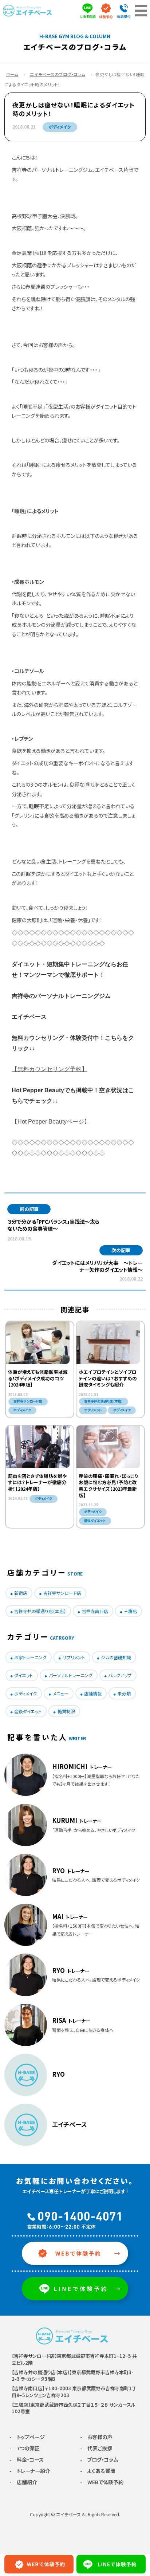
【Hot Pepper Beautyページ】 (51, 1122)
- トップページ (27, 2437)
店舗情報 (93, 1693)
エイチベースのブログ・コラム (58, 74)
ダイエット (23, 1675)
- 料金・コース (27, 2459)
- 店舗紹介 (23, 2482)
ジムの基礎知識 (116, 1657)
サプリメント (74, 1657)
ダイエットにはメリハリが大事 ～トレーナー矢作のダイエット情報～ (97, 1266)
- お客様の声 (96, 2437)
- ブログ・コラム (99, 2459)
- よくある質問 (98, 2471)
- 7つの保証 (24, 2448)
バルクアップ (120, 1675)
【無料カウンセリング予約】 (50, 1069)
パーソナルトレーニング (71, 1675)
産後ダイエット (28, 1711)
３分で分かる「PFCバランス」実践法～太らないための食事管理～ (53, 1225)
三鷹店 (130, 1611)
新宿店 (21, 1593)
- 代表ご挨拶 (96, 2448)
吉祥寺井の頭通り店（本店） (40, 1611)
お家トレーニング (30, 1657)
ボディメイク (60, 127)
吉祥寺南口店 (95, 1611)
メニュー (61, 1693)
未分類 (124, 1693)
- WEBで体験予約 (102, 2482)
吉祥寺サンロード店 (62, 1593)
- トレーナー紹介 (30, 2471)
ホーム (12, 74)
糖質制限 (66, 1711)
